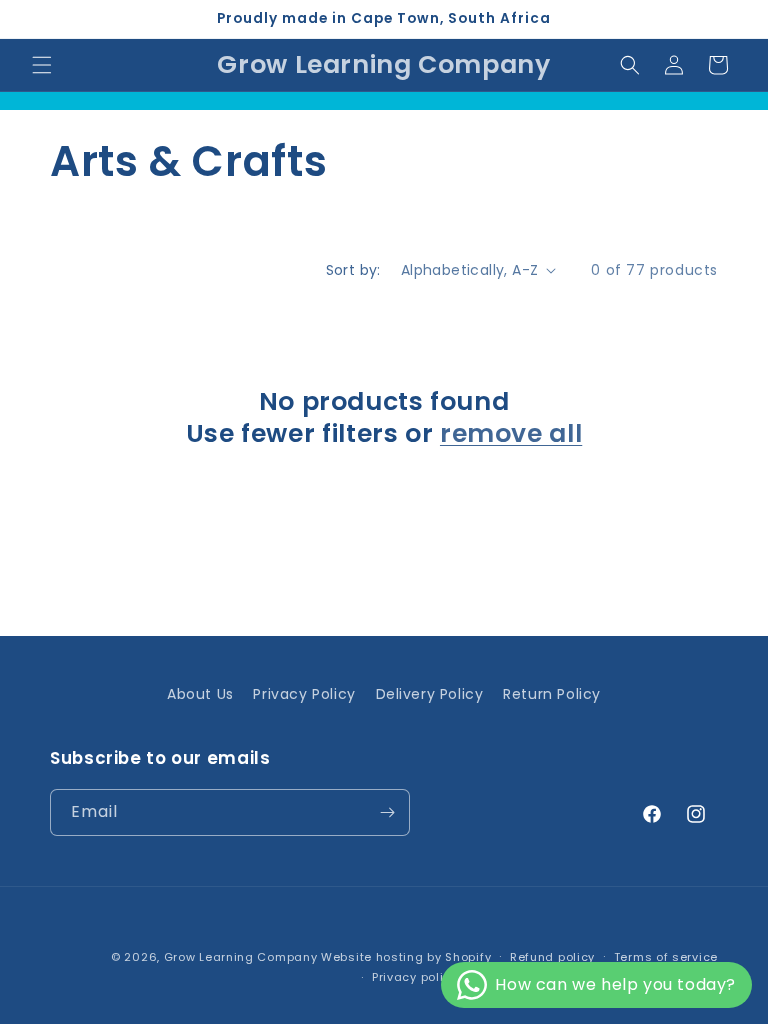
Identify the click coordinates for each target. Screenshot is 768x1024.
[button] (42, 65)
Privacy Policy (304, 694)
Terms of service (666, 957)
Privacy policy (415, 977)
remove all (511, 434)
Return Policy (552, 694)
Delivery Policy (430, 694)
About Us (200, 694)
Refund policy (552, 957)
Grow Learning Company (241, 957)
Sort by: (353, 270)
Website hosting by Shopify (406, 957)
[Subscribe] (387, 812)
